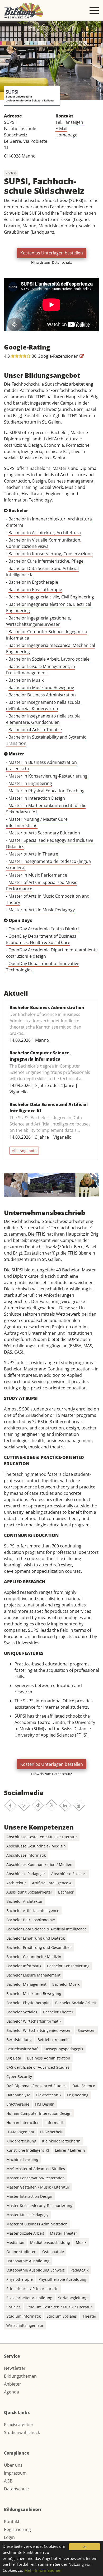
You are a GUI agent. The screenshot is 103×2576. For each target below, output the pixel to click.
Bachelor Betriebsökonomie (31, 1920)
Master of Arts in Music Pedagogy (42, 910)
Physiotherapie (20, 2279)
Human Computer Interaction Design (39, 2113)
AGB (8, 2481)
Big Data (14, 2058)
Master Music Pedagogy (27, 2215)
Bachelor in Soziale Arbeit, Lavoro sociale (49, 659)
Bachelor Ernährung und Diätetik (36, 1938)
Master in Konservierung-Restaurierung (48, 776)
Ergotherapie (18, 2104)
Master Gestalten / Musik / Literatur (38, 2187)
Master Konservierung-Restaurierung (39, 2206)
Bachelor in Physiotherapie (35, 589)
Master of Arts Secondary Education (44, 833)
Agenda (11, 2392)
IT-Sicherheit (51, 2132)
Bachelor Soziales (22, 2012)
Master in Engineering (30, 783)
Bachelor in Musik (26, 680)
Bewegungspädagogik (64, 2049)
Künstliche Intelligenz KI (28, 2150)
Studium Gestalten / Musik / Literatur (59, 2307)
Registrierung (17, 2529)
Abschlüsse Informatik (26, 1855)
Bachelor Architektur (25, 1901)
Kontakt (12, 2521)
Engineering (78, 2095)
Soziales (13, 2307)
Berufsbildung (19, 2040)
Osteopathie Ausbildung (28, 2261)
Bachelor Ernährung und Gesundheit (39, 1947)
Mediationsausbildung (50, 2242)
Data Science (84, 2086)
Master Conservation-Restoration (36, 2178)
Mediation (15, 2242)
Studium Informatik (24, 2316)
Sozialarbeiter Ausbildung (29, 2298)
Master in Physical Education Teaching (46, 791)
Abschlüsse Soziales (69, 1874)
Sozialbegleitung (73, 2298)
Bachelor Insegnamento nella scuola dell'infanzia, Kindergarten (43, 705)
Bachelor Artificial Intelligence (33, 1911)
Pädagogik (79, 2270)
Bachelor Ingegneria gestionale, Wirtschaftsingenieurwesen (39, 621)
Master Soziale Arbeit (25, 2233)
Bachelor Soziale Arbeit (76, 2003)
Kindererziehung (21, 2141)
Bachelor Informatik (24, 1966)
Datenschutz (17, 2489)
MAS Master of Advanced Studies (36, 2169)
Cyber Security (19, 2076)
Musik (81, 2242)
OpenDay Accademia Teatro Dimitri (44, 929)
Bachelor (66, 1892)
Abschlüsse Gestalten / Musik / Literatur (42, 1837)
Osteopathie (53, 2252)
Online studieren (21, 2252)
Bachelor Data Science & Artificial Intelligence (46, 1929)
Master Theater (64, 2233)
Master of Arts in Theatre (33, 854)
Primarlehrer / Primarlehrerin (32, 2289)
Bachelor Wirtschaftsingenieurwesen (39, 2030)
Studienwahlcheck (22, 2432)
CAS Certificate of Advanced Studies (38, 2067)
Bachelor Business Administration (42, 695)
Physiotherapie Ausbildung (62, 2279)
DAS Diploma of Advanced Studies (36, 2086)
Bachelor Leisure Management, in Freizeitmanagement (41, 670)
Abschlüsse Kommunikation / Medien (39, 1864)
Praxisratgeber (19, 2425)
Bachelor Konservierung (68, 1966)
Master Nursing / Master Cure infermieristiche (37, 822)
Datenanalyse (18, 2095)
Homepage (66, 135)
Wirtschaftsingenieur (25, 2325)
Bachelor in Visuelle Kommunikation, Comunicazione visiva (44, 543)
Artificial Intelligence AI (52, 1883)
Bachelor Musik (66, 1984)
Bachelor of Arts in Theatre (35, 730)
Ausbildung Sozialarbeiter (29, 1892)
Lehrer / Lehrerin (70, 2150)
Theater (90, 2316)
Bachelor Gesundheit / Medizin (34, 1957)
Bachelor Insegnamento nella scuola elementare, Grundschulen (43, 719)
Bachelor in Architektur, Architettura (45, 533)
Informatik (55, 2123)
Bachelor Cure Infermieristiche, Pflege (46, 561)
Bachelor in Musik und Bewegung (41, 687)
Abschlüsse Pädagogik (26, 1874)
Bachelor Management (26, 1984)
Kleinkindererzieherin (61, 2141)
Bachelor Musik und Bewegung (34, 1994)
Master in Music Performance (38, 875)
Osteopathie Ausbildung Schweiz (36, 2270)
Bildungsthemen (20, 2376)
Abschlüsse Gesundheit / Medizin (36, 1846)
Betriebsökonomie (53, 2040)
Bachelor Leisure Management (33, 1975)
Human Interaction (23, 2123)
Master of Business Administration (37, 2224)
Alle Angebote (24, 1151)
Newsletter (15, 2368)
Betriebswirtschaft (23, 2049)
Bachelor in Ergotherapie (33, 582)
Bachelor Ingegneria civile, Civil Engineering (51, 597)
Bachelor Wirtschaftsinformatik (34, 2021)
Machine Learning (22, 2159)
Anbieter (13, 2384)
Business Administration (49, 2058)
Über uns (13, 2465)
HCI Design (45, 2104)
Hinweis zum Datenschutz (51, 262)
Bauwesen (86, 2030)
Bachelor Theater (58, 2012)
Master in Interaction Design (37, 798)
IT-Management (20, 2132)
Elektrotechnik (49, 2095)
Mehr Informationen (43, 2570)
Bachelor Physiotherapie (28, 2003)
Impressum (15, 2473)
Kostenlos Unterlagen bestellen (52, 253)
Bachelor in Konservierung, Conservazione (51, 554)
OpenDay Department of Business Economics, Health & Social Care (41, 939)
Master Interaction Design (29, 2196)
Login (9, 2537)
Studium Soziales (62, 2316)
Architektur (16, 1883)
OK (85, 2547)
